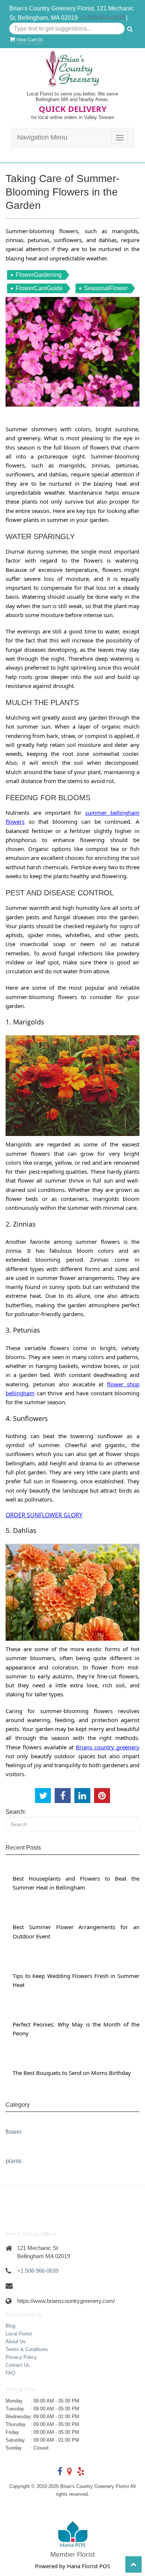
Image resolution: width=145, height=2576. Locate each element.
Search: (16, 1812)
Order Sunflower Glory (44, 1515)
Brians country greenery (108, 1747)
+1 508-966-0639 (102, 18)
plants (14, 2161)
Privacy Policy (21, 2357)
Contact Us (18, 2365)
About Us (16, 2342)
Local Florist (19, 2334)
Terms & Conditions (27, 2349)
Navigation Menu (42, 137)
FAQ (10, 2373)
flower (14, 2132)
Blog (10, 2326)
